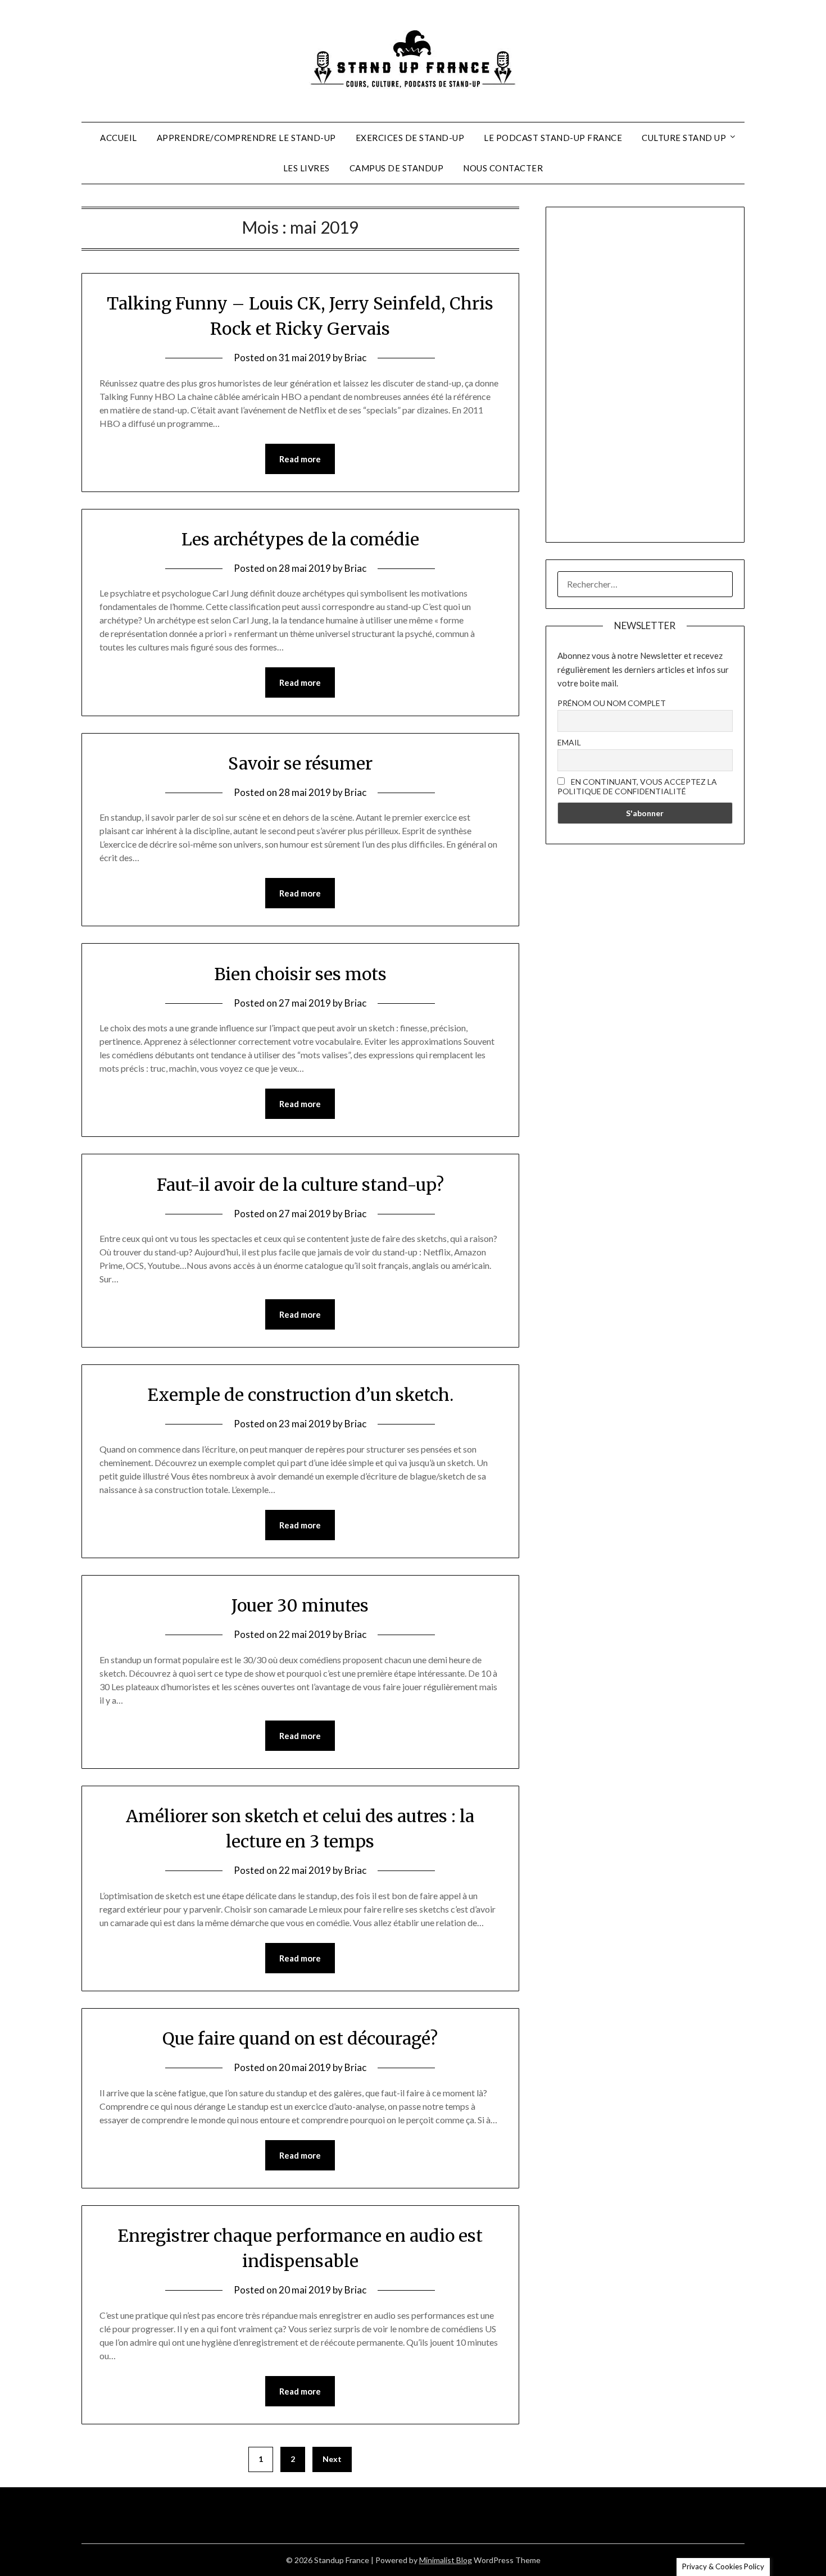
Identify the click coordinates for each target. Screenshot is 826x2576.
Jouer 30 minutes (300, 1605)
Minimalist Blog (446, 2560)
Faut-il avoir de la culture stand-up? (300, 1185)
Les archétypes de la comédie (300, 539)
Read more (300, 459)
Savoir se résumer (300, 763)
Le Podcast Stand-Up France (553, 138)
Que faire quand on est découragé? (300, 2038)
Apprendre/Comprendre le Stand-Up (246, 138)
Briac (355, 358)
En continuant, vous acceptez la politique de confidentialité (637, 786)
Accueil (119, 138)
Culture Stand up (684, 138)
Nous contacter (503, 168)
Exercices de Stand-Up (410, 138)
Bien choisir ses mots (300, 974)
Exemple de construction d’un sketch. (300, 1395)
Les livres (307, 168)
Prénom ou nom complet (612, 703)
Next (332, 2459)
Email (569, 742)
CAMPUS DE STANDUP (397, 168)
